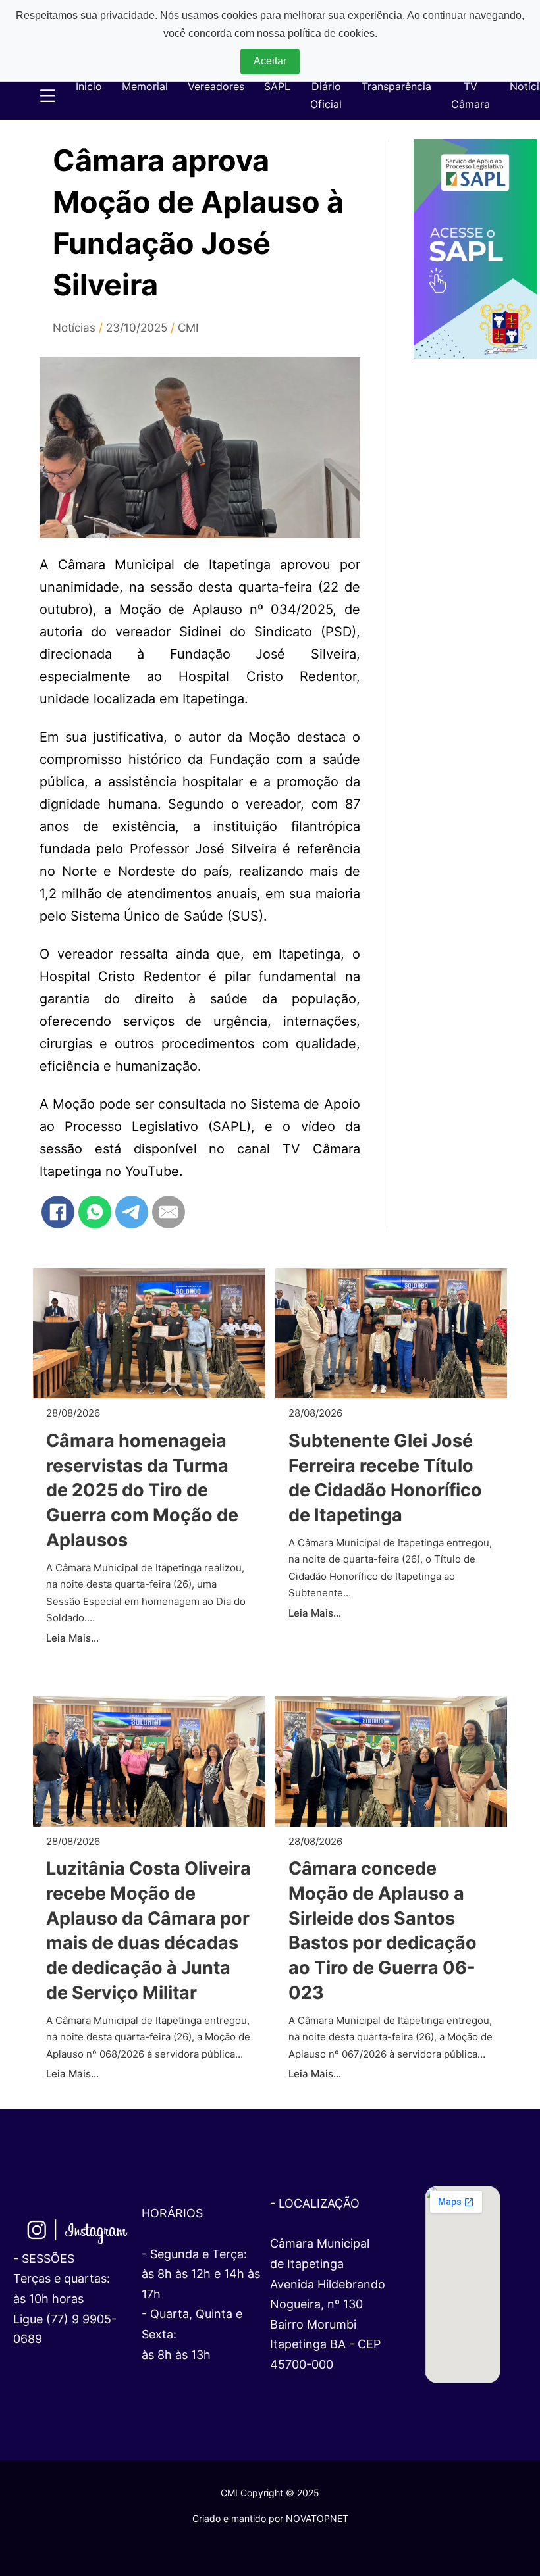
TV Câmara (471, 95)
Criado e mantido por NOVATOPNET (270, 2518)
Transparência (396, 86)
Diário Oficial (326, 95)
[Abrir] (41, 96)
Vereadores (216, 86)
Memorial (145, 86)
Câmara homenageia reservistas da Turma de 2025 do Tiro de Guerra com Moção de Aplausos (142, 1490)
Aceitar (270, 61)
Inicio (89, 86)
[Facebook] (58, 1212)
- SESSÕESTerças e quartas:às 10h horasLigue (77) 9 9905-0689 (65, 2299)
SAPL (277, 86)
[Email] (169, 1212)
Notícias (74, 328)
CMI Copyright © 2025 (270, 2493)
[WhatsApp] (95, 1212)
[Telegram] (132, 1212)
